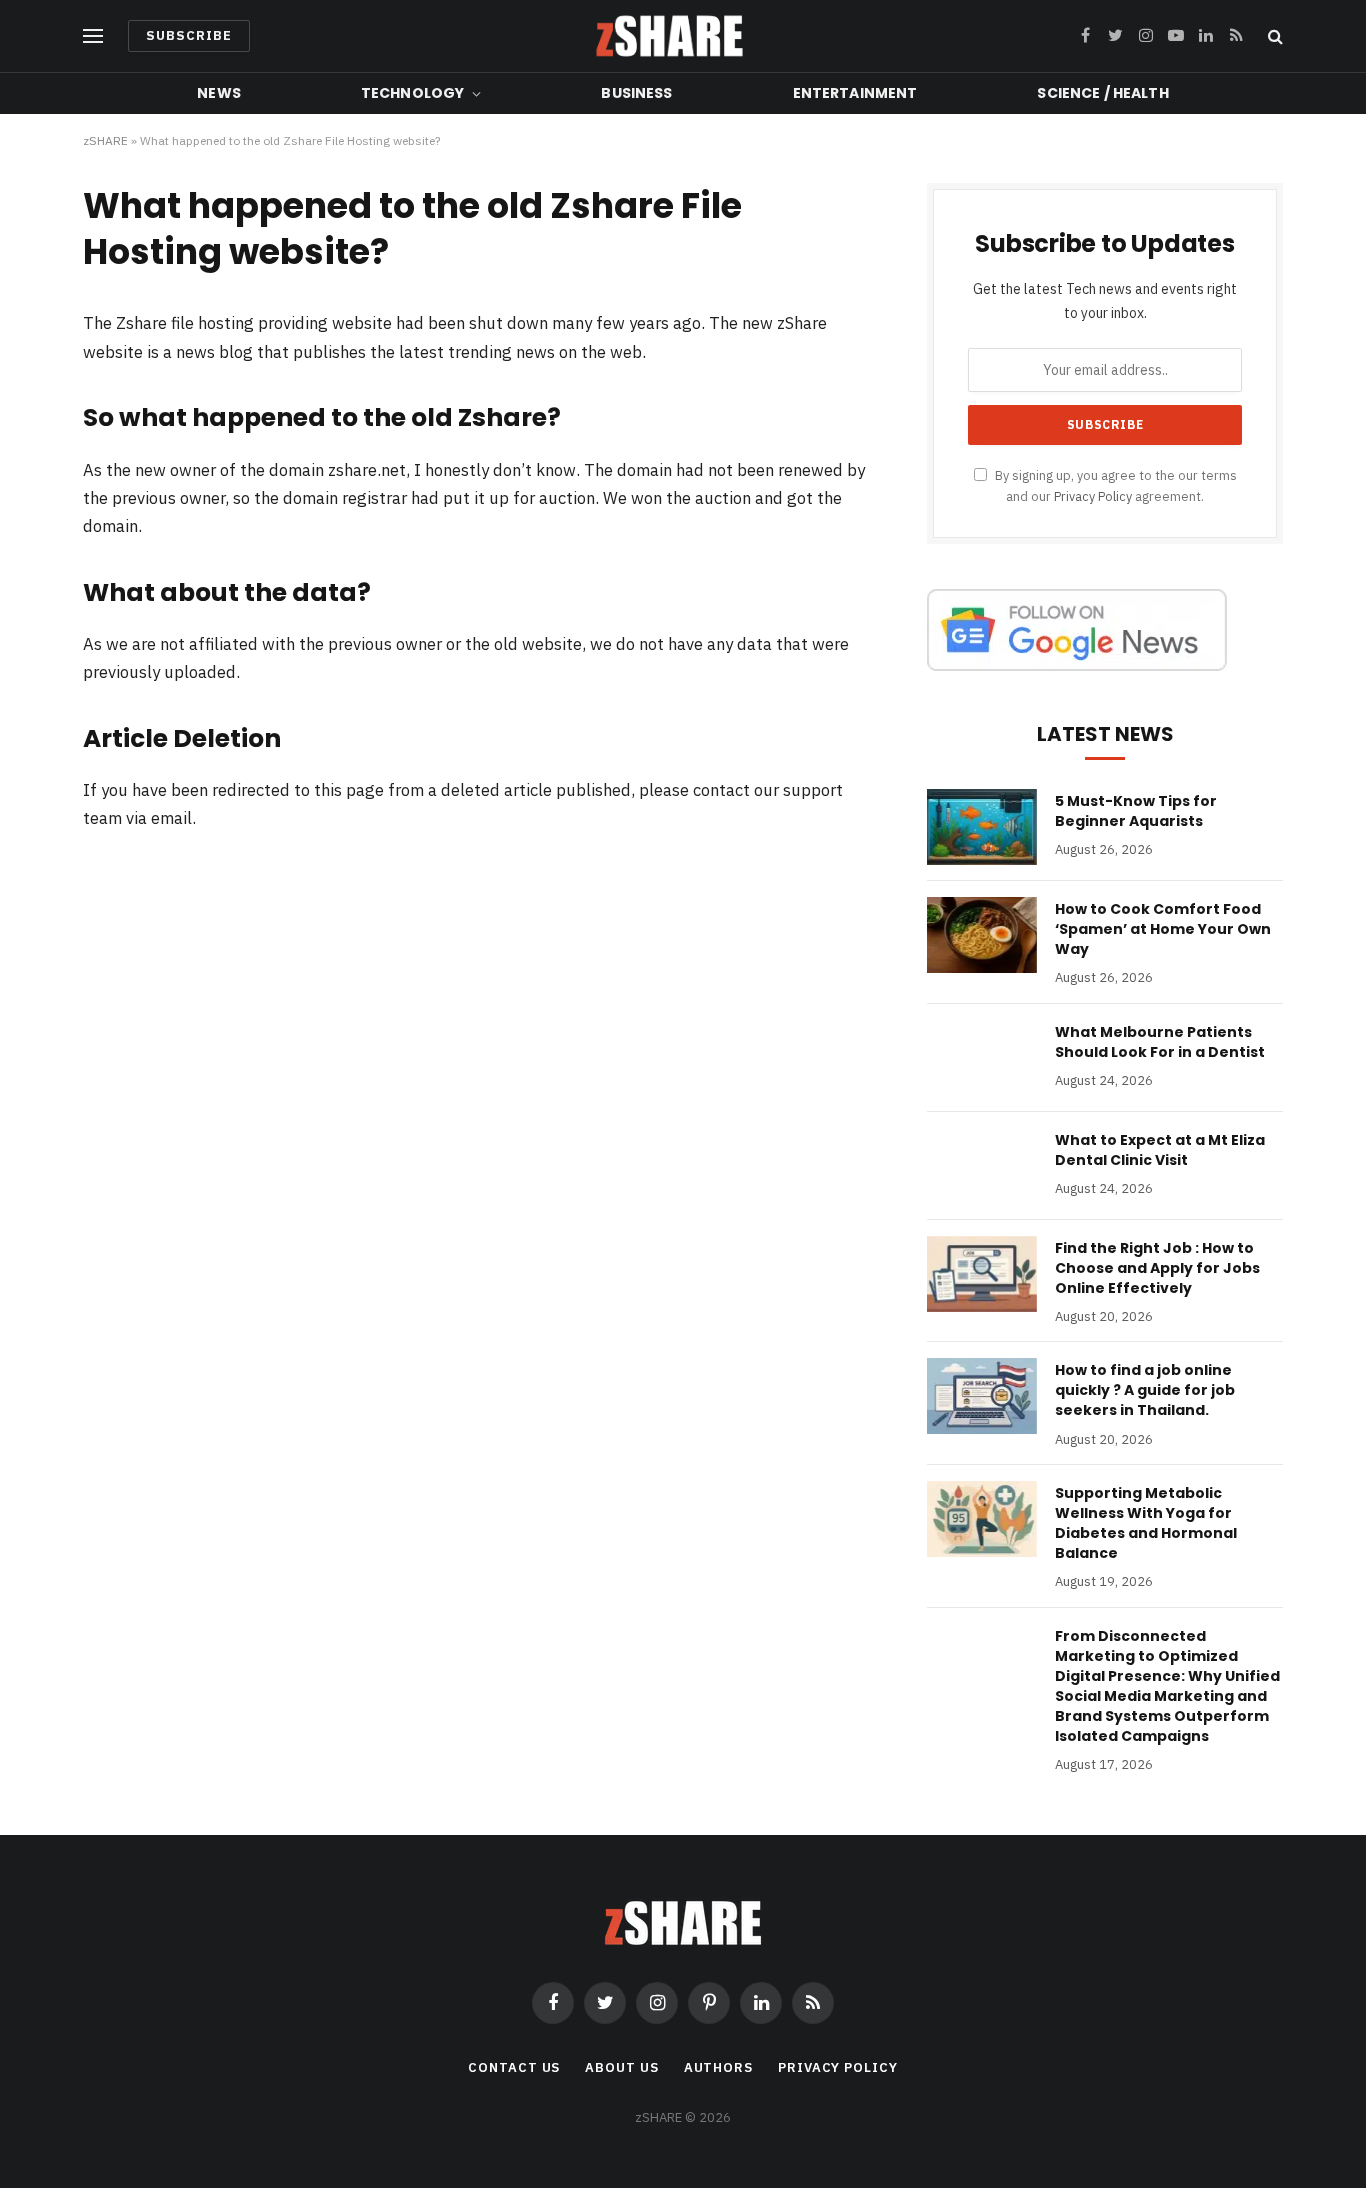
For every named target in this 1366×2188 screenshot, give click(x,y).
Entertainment (855, 93)
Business (636, 93)
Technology (412, 93)
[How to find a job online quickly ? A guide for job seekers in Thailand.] (982, 1396)
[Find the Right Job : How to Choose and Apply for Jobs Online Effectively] (982, 1274)
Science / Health (1102, 93)
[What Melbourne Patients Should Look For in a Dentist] (982, 1058)
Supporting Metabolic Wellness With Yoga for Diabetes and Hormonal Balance (1146, 1523)
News (219, 93)
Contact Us (514, 2067)
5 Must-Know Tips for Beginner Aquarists (1136, 811)
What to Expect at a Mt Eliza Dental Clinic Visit (1160, 1150)
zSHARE (105, 140)
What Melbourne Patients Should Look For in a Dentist (1160, 1042)
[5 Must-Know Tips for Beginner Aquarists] (982, 827)
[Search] (1273, 36)
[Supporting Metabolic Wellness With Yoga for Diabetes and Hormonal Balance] (982, 1519)
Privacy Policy (1093, 496)
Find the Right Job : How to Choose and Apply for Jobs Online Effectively (1157, 1268)
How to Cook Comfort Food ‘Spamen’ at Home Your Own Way (1163, 929)
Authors (718, 2067)
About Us (621, 2067)
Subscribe (189, 35)
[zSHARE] (669, 36)
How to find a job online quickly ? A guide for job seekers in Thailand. (1145, 1390)
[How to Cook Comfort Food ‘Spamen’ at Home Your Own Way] (982, 935)
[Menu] (93, 36)
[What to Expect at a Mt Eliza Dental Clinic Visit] (982, 1166)
